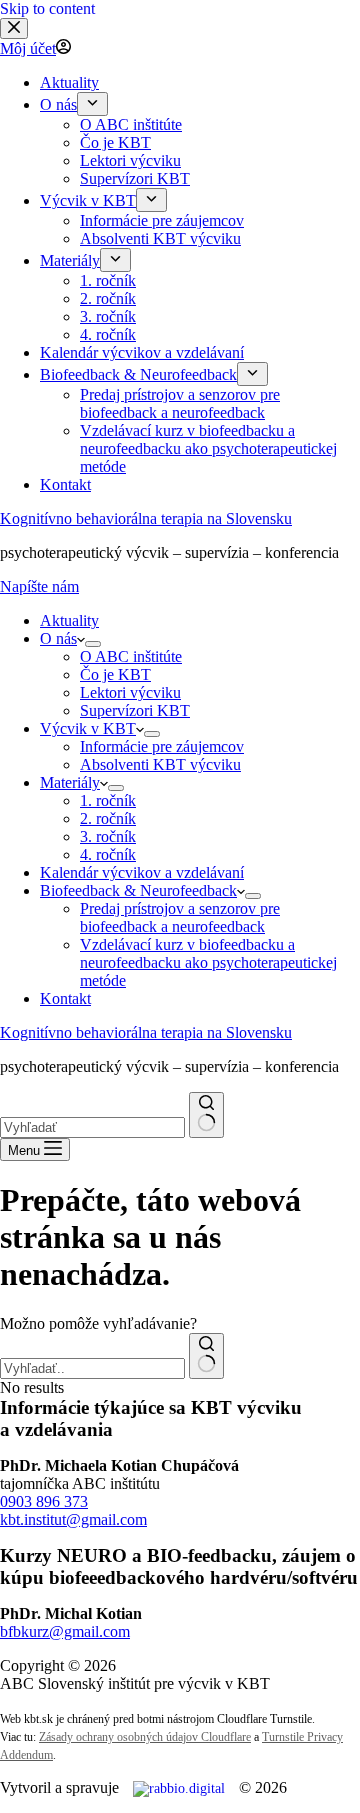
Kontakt (65, 998)
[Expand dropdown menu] (93, 644)
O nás (58, 638)
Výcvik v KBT (88, 728)
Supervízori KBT (135, 710)
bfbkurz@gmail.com (65, 1631)
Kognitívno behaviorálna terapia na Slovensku (146, 518)
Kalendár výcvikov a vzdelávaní (142, 872)
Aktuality (69, 620)
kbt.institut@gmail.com (73, 1519)
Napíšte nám (39, 586)
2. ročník (108, 818)
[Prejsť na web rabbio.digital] (179, 1788)
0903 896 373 (44, 1501)
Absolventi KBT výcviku (160, 764)
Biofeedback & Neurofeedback (138, 890)
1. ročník (108, 800)
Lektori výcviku (130, 692)
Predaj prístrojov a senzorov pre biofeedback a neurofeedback (180, 917)
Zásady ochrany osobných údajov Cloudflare (145, 1737)
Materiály (70, 782)
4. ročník (108, 854)
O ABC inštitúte (131, 656)
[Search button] (206, 1115)
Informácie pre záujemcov (162, 746)
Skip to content (47, 8)
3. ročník (108, 836)
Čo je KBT (115, 674)
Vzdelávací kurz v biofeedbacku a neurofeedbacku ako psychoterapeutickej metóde (208, 962)
